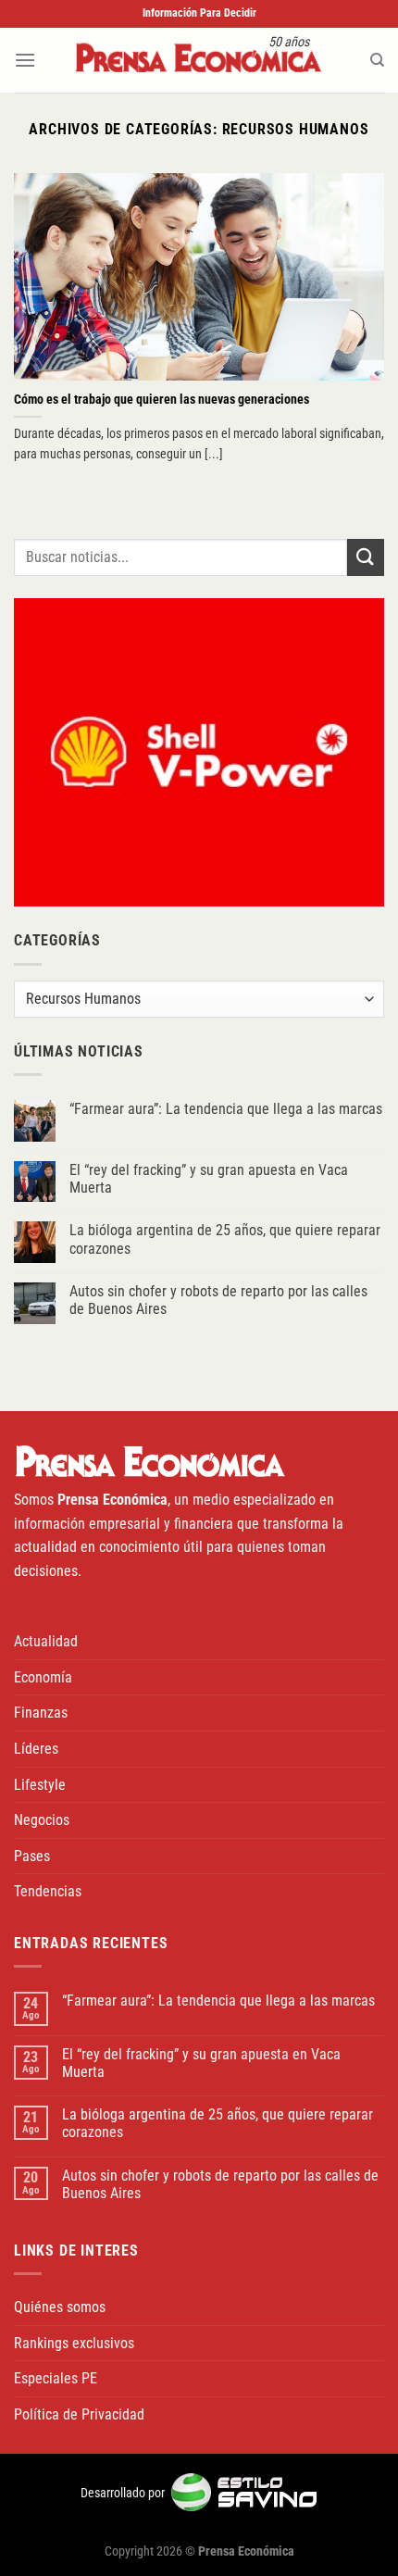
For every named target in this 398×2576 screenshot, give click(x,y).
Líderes (36, 1749)
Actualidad (46, 1641)
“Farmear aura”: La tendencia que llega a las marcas (226, 1109)
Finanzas (41, 1713)
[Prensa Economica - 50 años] (199, 60)
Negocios (42, 1820)
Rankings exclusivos (74, 2343)
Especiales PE (56, 2378)
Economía (43, 1677)
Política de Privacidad (79, 2414)
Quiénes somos (60, 2307)
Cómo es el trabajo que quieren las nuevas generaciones (162, 399)
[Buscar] (377, 60)
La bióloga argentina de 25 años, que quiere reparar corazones (225, 1239)
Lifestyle (40, 1785)
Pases (32, 1856)
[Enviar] (366, 557)
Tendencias (48, 1891)
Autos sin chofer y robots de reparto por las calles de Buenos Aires (218, 1300)
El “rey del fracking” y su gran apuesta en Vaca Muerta (209, 1179)
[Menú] (25, 60)
